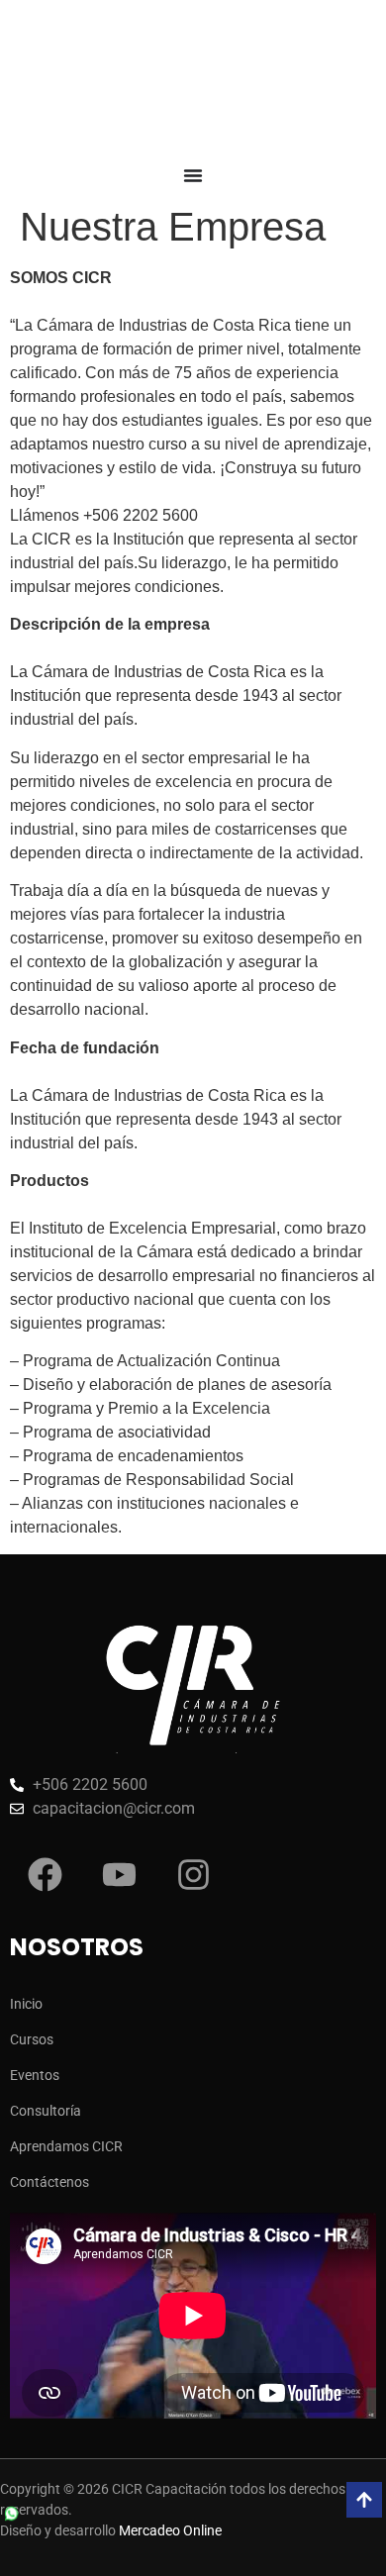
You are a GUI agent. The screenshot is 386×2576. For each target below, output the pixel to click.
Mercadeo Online (170, 2530)
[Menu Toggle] (193, 175)
